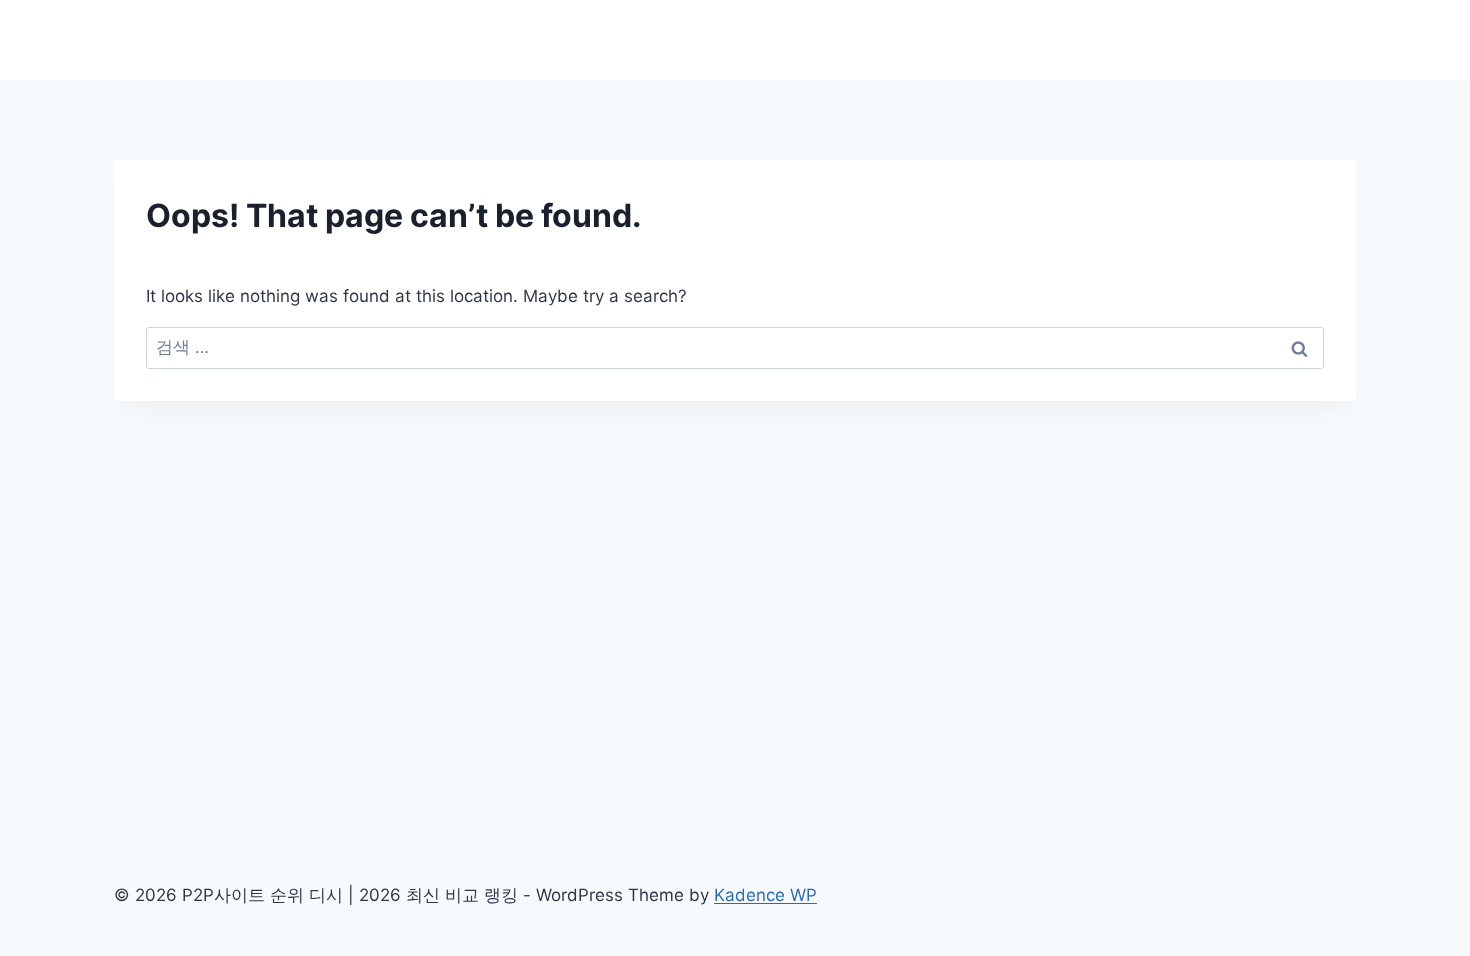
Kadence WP (765, 895)
